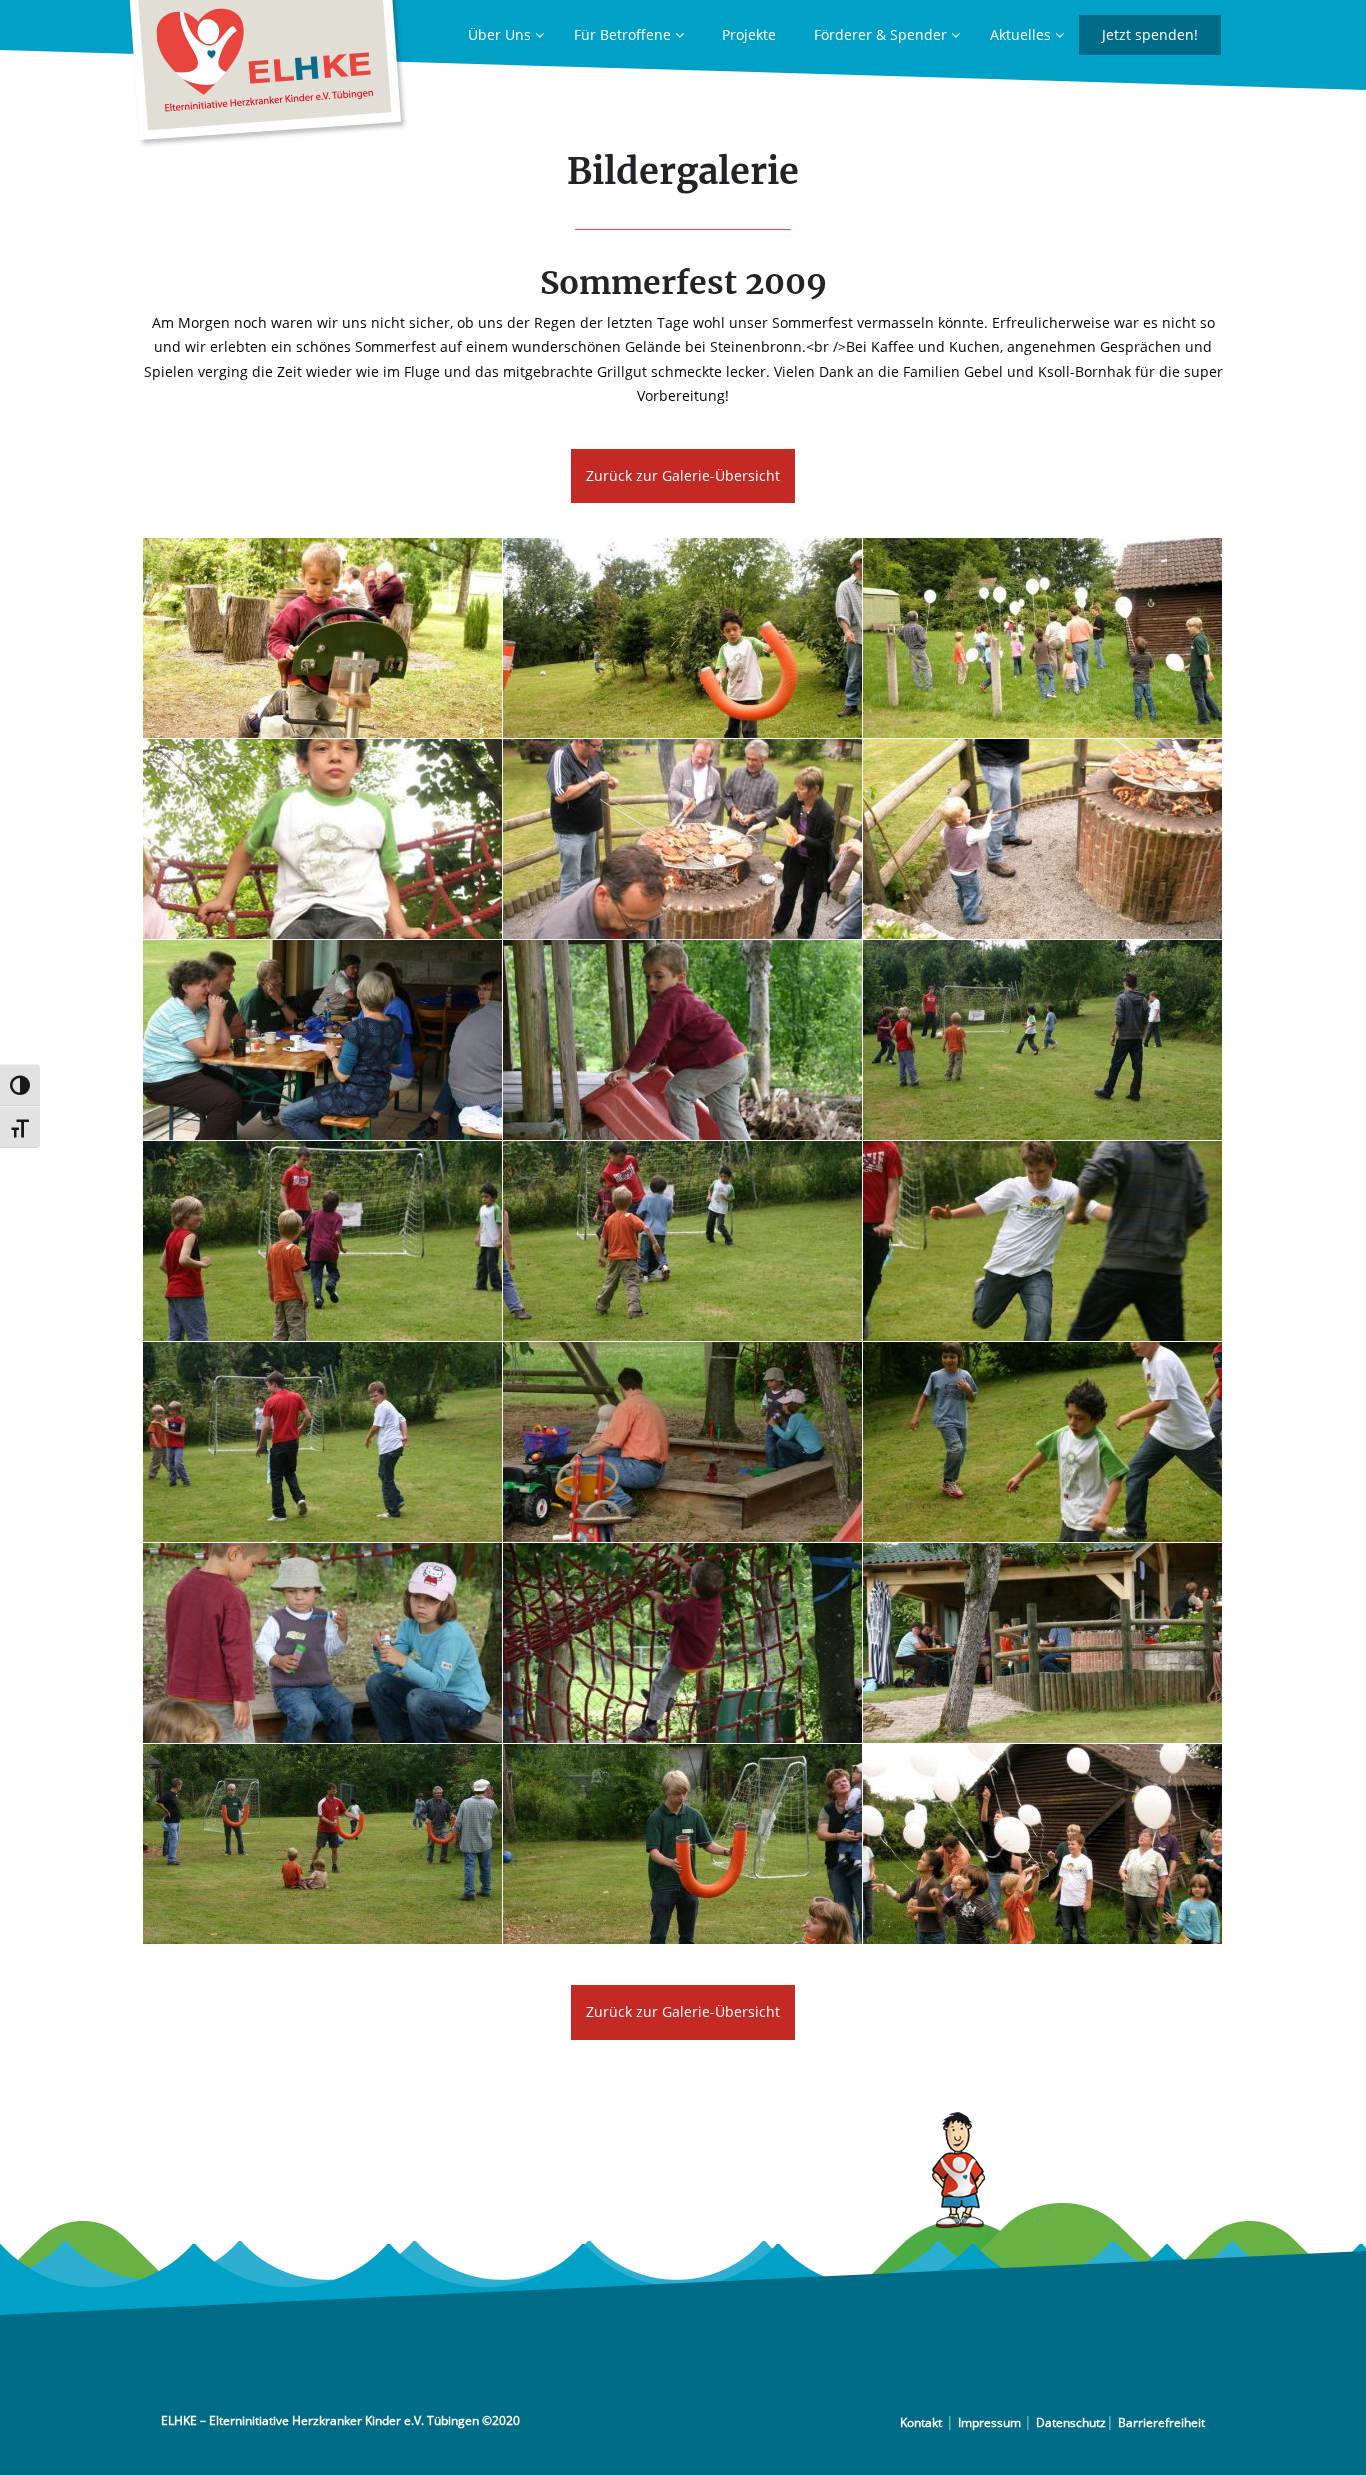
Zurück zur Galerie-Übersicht (683, 475)
